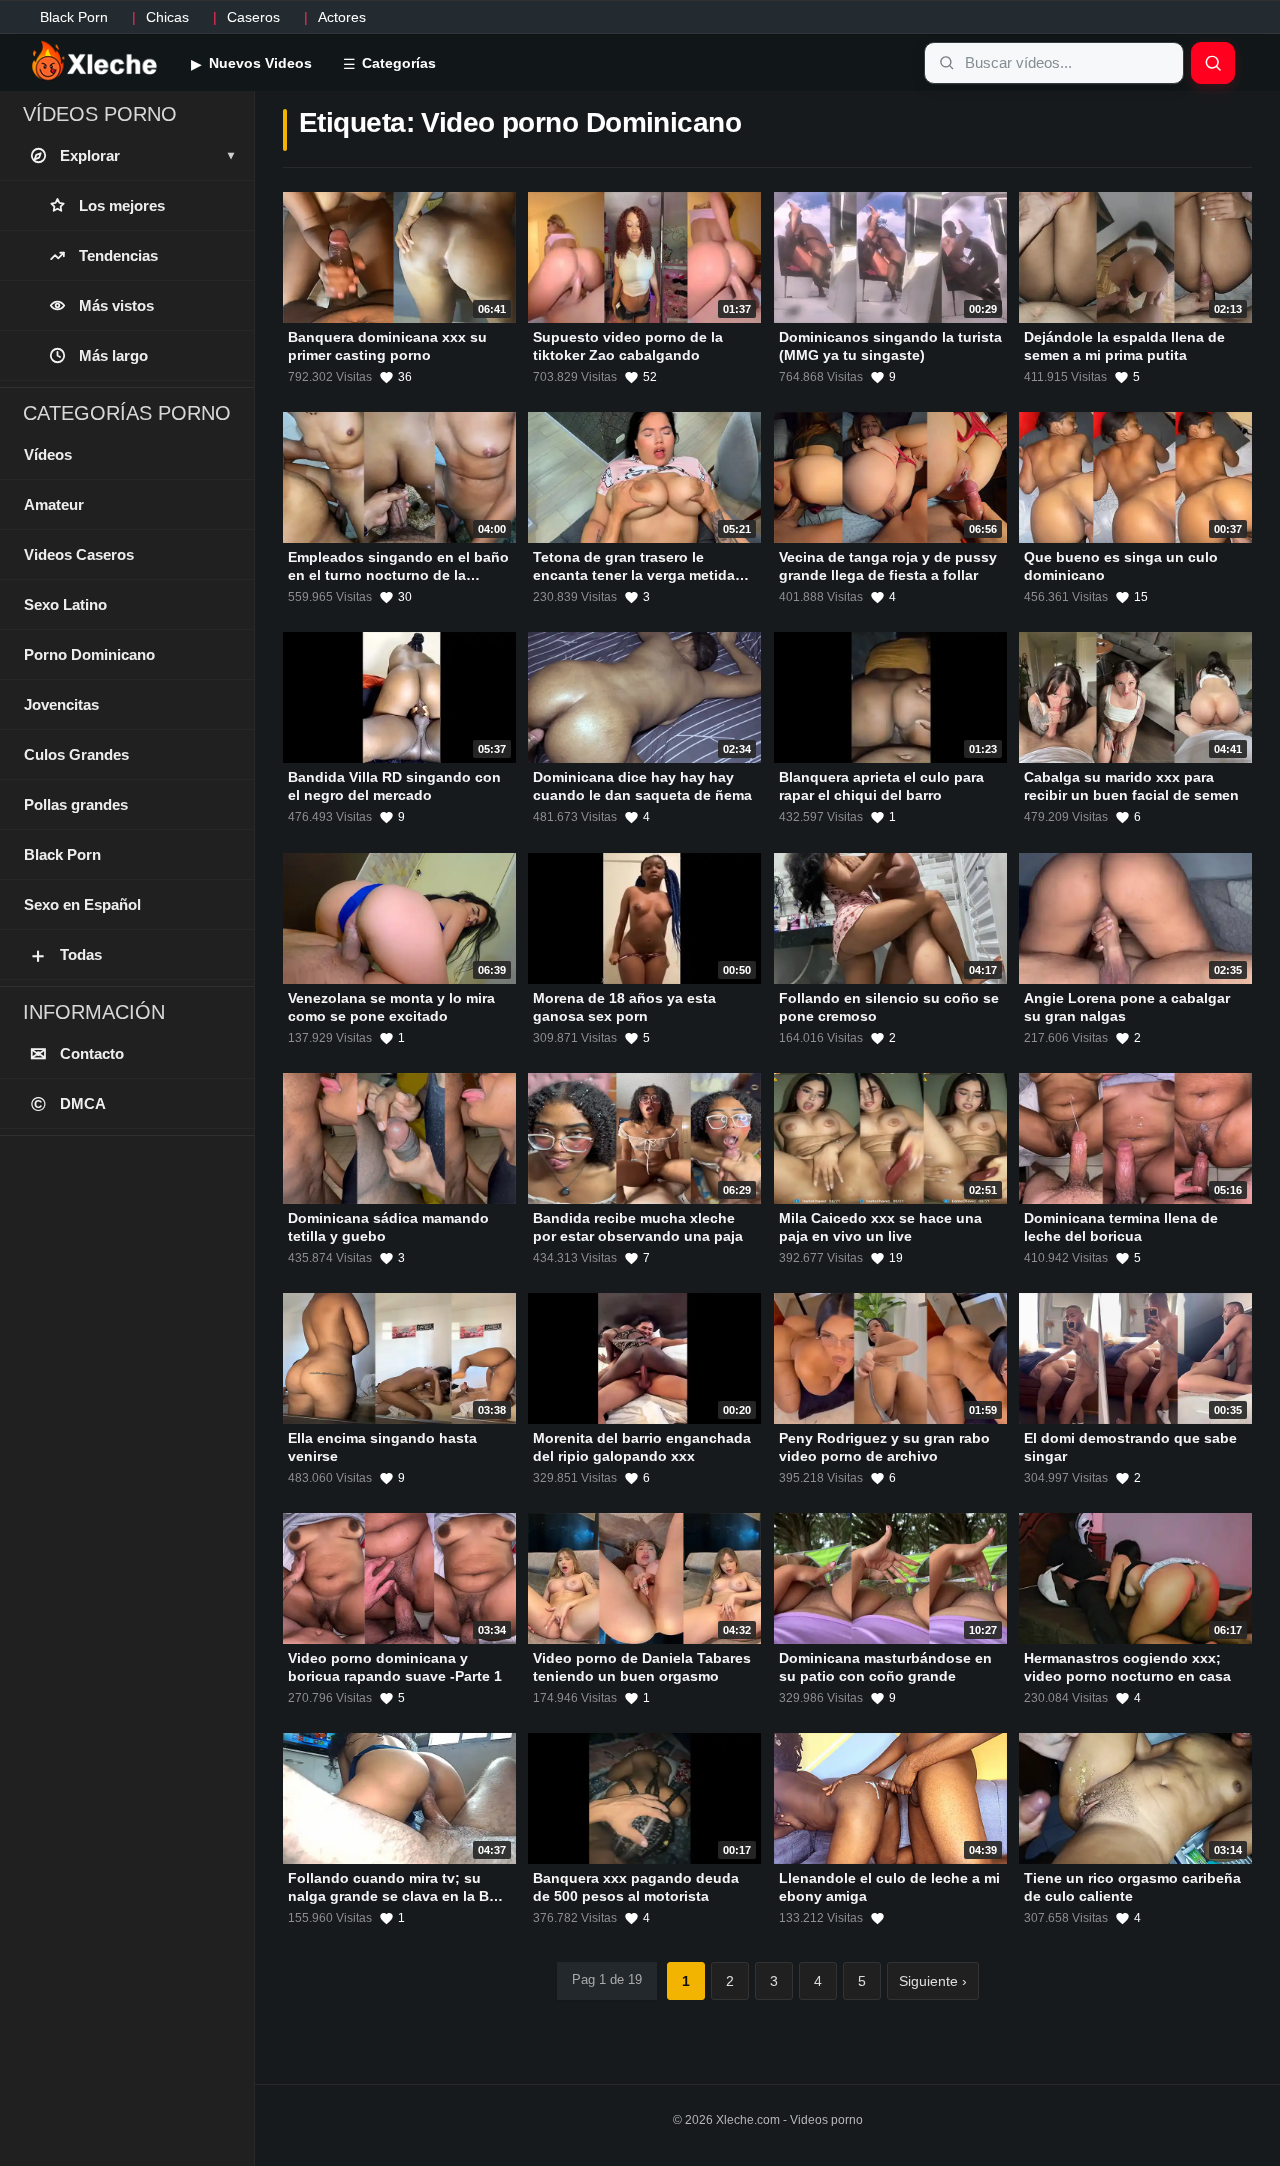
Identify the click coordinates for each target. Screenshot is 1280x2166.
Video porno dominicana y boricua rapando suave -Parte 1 (395, 1667)
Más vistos (116, 305)
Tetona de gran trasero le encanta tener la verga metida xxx (634, 575)
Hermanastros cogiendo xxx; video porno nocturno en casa (1127, 1667)
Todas (65, 955)
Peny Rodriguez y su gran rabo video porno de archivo (884, 1447)
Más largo (113, 355)
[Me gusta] (877, 1919)
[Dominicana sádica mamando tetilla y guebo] (399, 1138)
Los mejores (122, 205)
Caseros (253, 17)
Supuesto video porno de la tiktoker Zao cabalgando (628, 346)
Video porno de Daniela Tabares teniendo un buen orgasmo (642, 1667)
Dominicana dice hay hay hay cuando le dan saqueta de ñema (642, 787)
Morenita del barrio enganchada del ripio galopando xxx (642, 1447)
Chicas (167, 17)
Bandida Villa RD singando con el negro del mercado (394, 787)
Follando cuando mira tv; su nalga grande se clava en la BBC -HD (398, 1897)
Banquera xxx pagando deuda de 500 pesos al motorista (636, 1888)
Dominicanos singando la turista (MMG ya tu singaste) (890, 346)
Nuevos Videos (258, 63)
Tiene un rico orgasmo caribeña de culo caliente (1132, 1888)
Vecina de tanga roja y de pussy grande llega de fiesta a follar (888, 566)
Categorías (397, 63)
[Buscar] (1213, 63)
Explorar (147, 155)
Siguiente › (933, 1981)
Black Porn (74, 17)
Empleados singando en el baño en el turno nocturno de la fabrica (398, 575)
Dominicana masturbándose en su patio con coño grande (885, 1667)
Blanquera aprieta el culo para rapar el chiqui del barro (881, 787)
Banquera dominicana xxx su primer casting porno (387, 346)
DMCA (69, 1104)
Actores (342, 17)
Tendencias (118, 255)
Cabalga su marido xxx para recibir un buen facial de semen (1131, 787)
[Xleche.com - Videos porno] (94, 62)
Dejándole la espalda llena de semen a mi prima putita (1124, 346)
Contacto (77, 1054)
